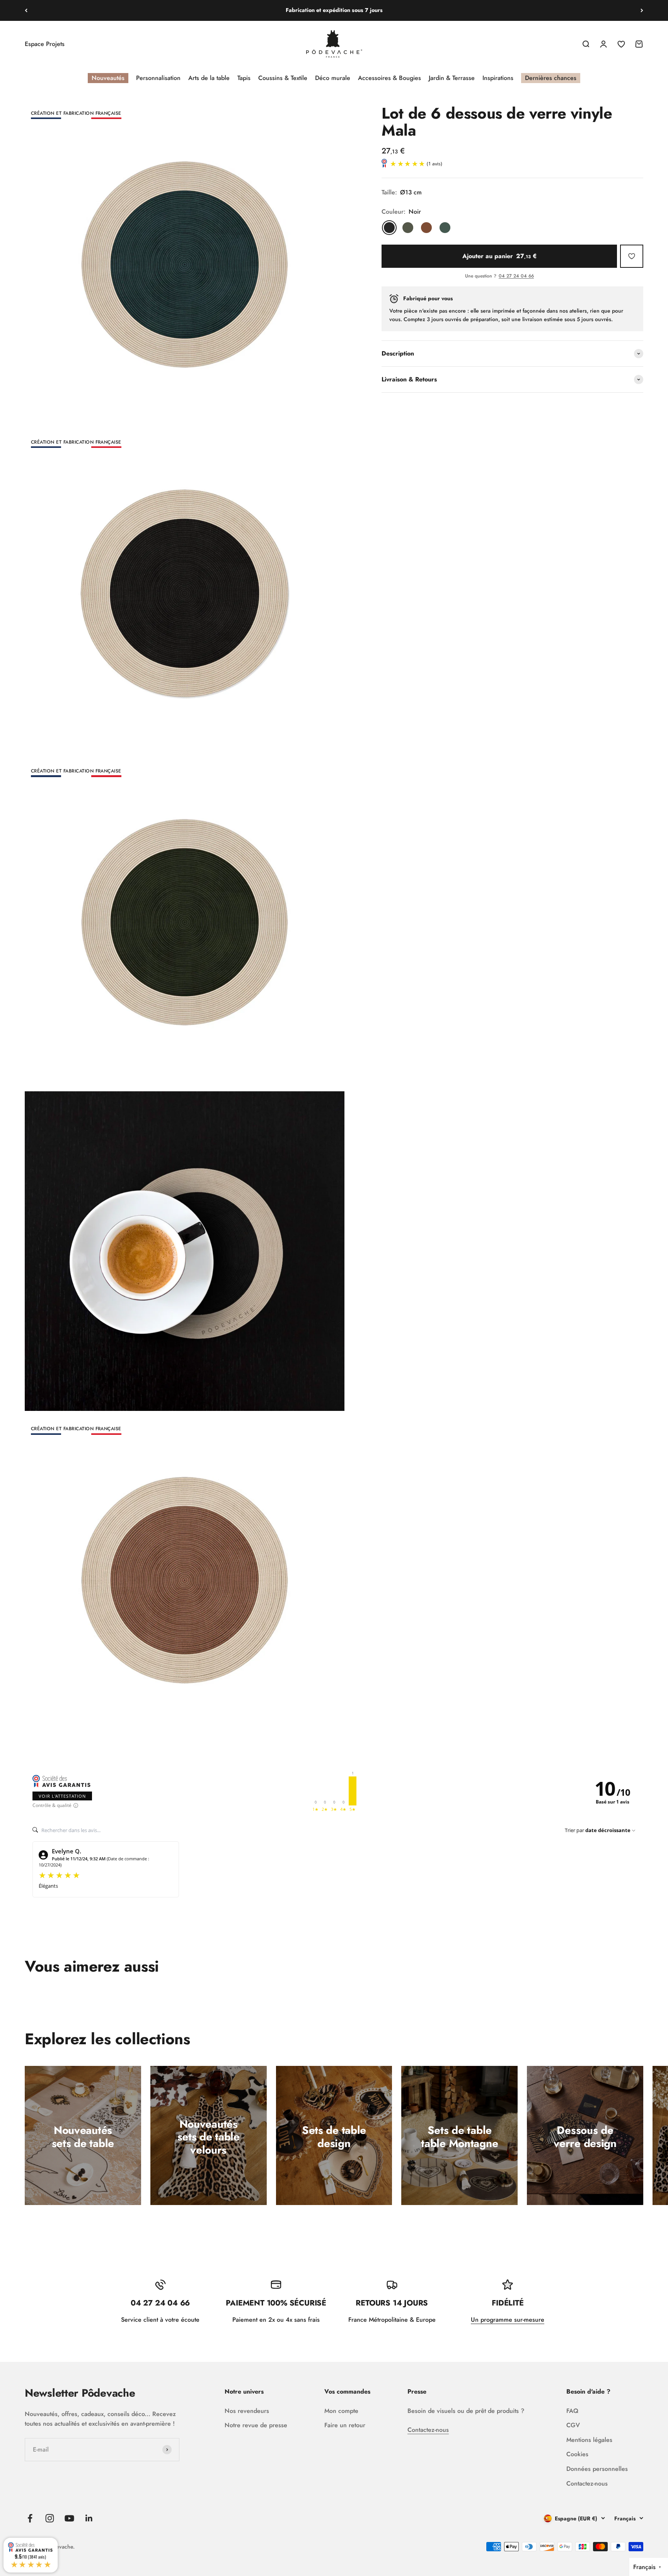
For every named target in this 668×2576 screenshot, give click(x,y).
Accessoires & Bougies (389, 78)
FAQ (572, 2411)
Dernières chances (551, 78)
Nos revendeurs (247, 2411)
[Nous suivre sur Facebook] (30, 2518)
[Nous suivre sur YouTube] (69, 2518)
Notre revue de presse (256, 2425)
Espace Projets (45, 44)
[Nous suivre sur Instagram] (50, 2518)
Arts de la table (209, 78)
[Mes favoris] (632, 256)
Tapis (244, 78)
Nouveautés (108, 78)
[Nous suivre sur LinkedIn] (89, 2518)
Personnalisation (158, 78)
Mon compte (341, 2411)
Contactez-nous (428, 2430)
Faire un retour (345, 2425)
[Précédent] (26, 10)
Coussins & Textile (283, 78)
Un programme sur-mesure (508, 2320)
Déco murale (333, 78)
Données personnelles (597, 2469)
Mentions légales (589, 2440)
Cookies (577, 2454)
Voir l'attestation (62, 1796)
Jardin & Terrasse (452, 78)
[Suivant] (642, 10)
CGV (573, 2425)
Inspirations (498, 78)
